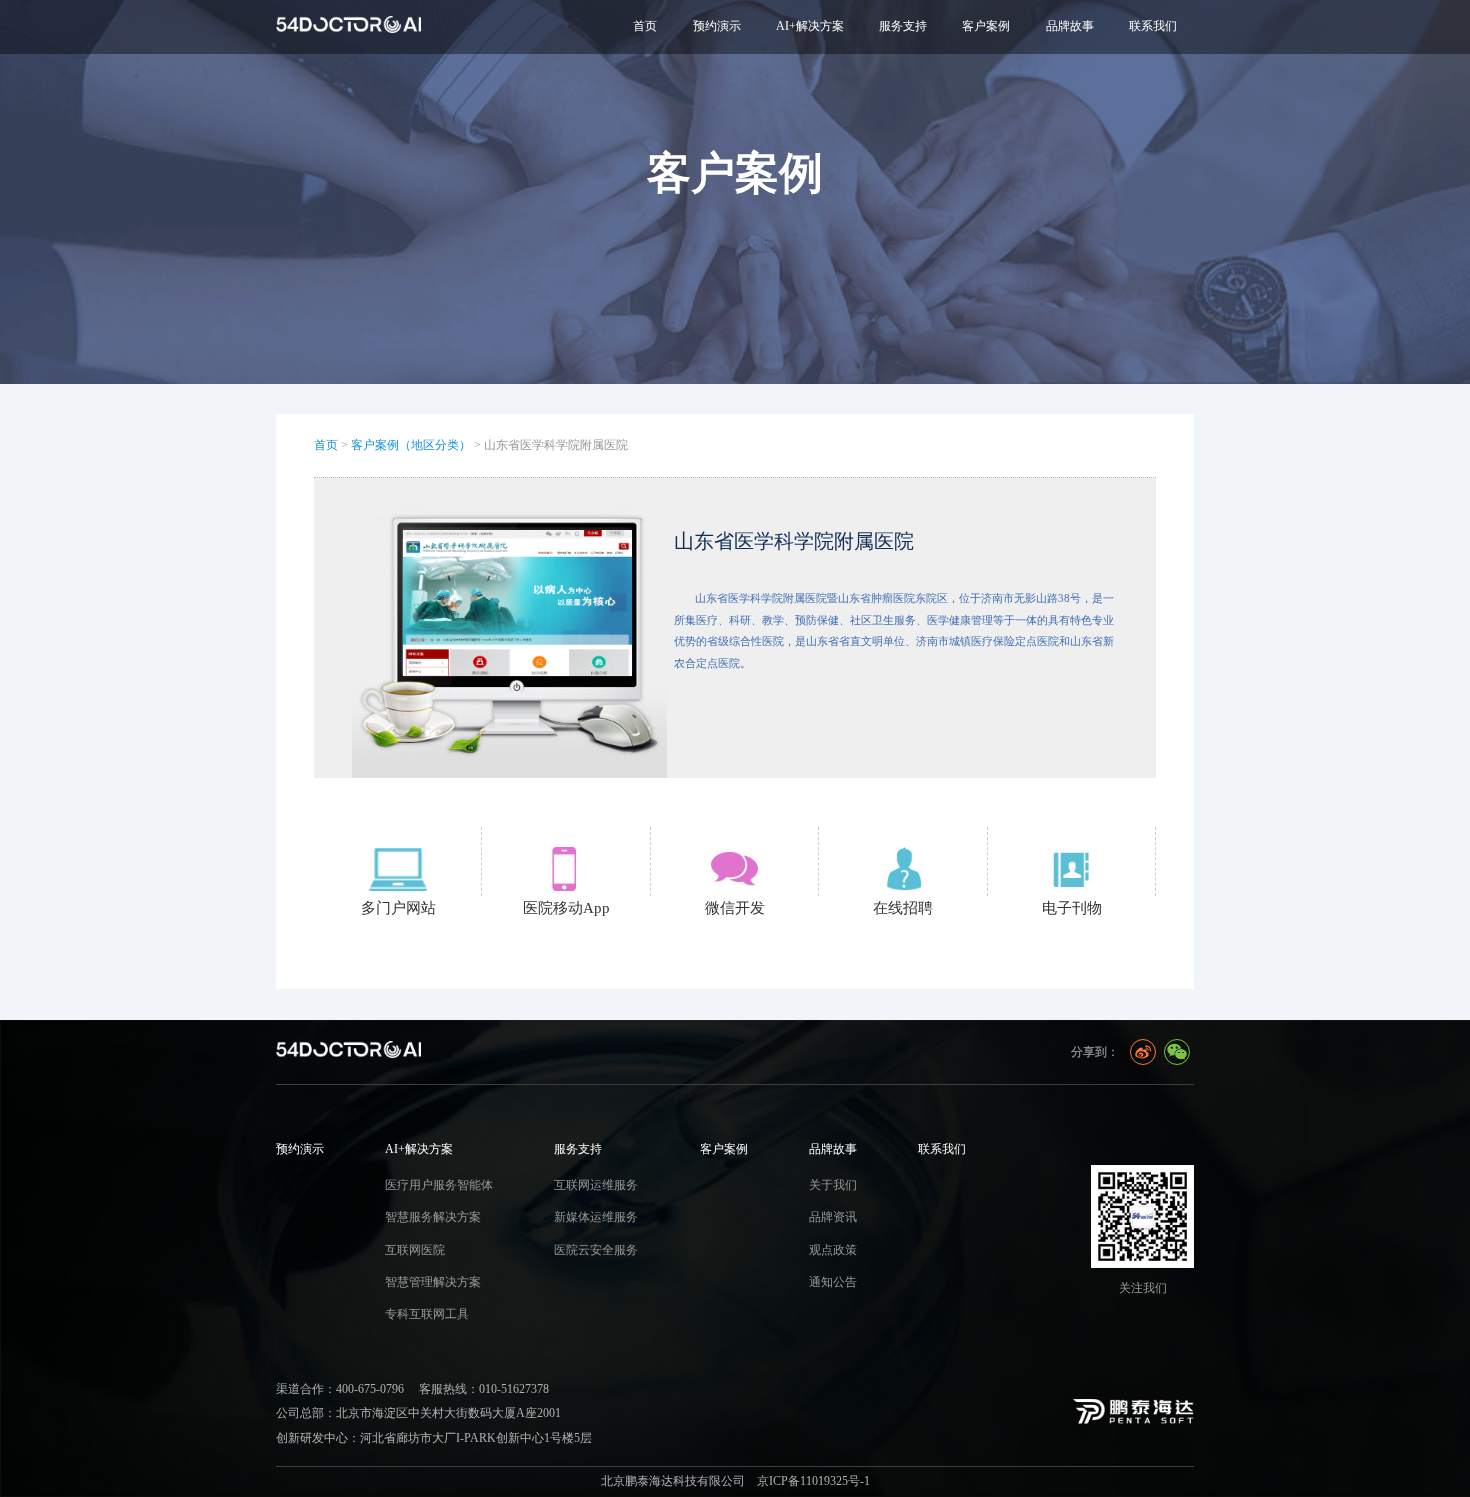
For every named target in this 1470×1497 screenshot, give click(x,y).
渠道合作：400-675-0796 (340, 1389)
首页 (645, 26)
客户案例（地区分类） (411, 445)
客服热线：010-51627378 (484, 1389)
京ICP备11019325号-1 (813, 1481)
